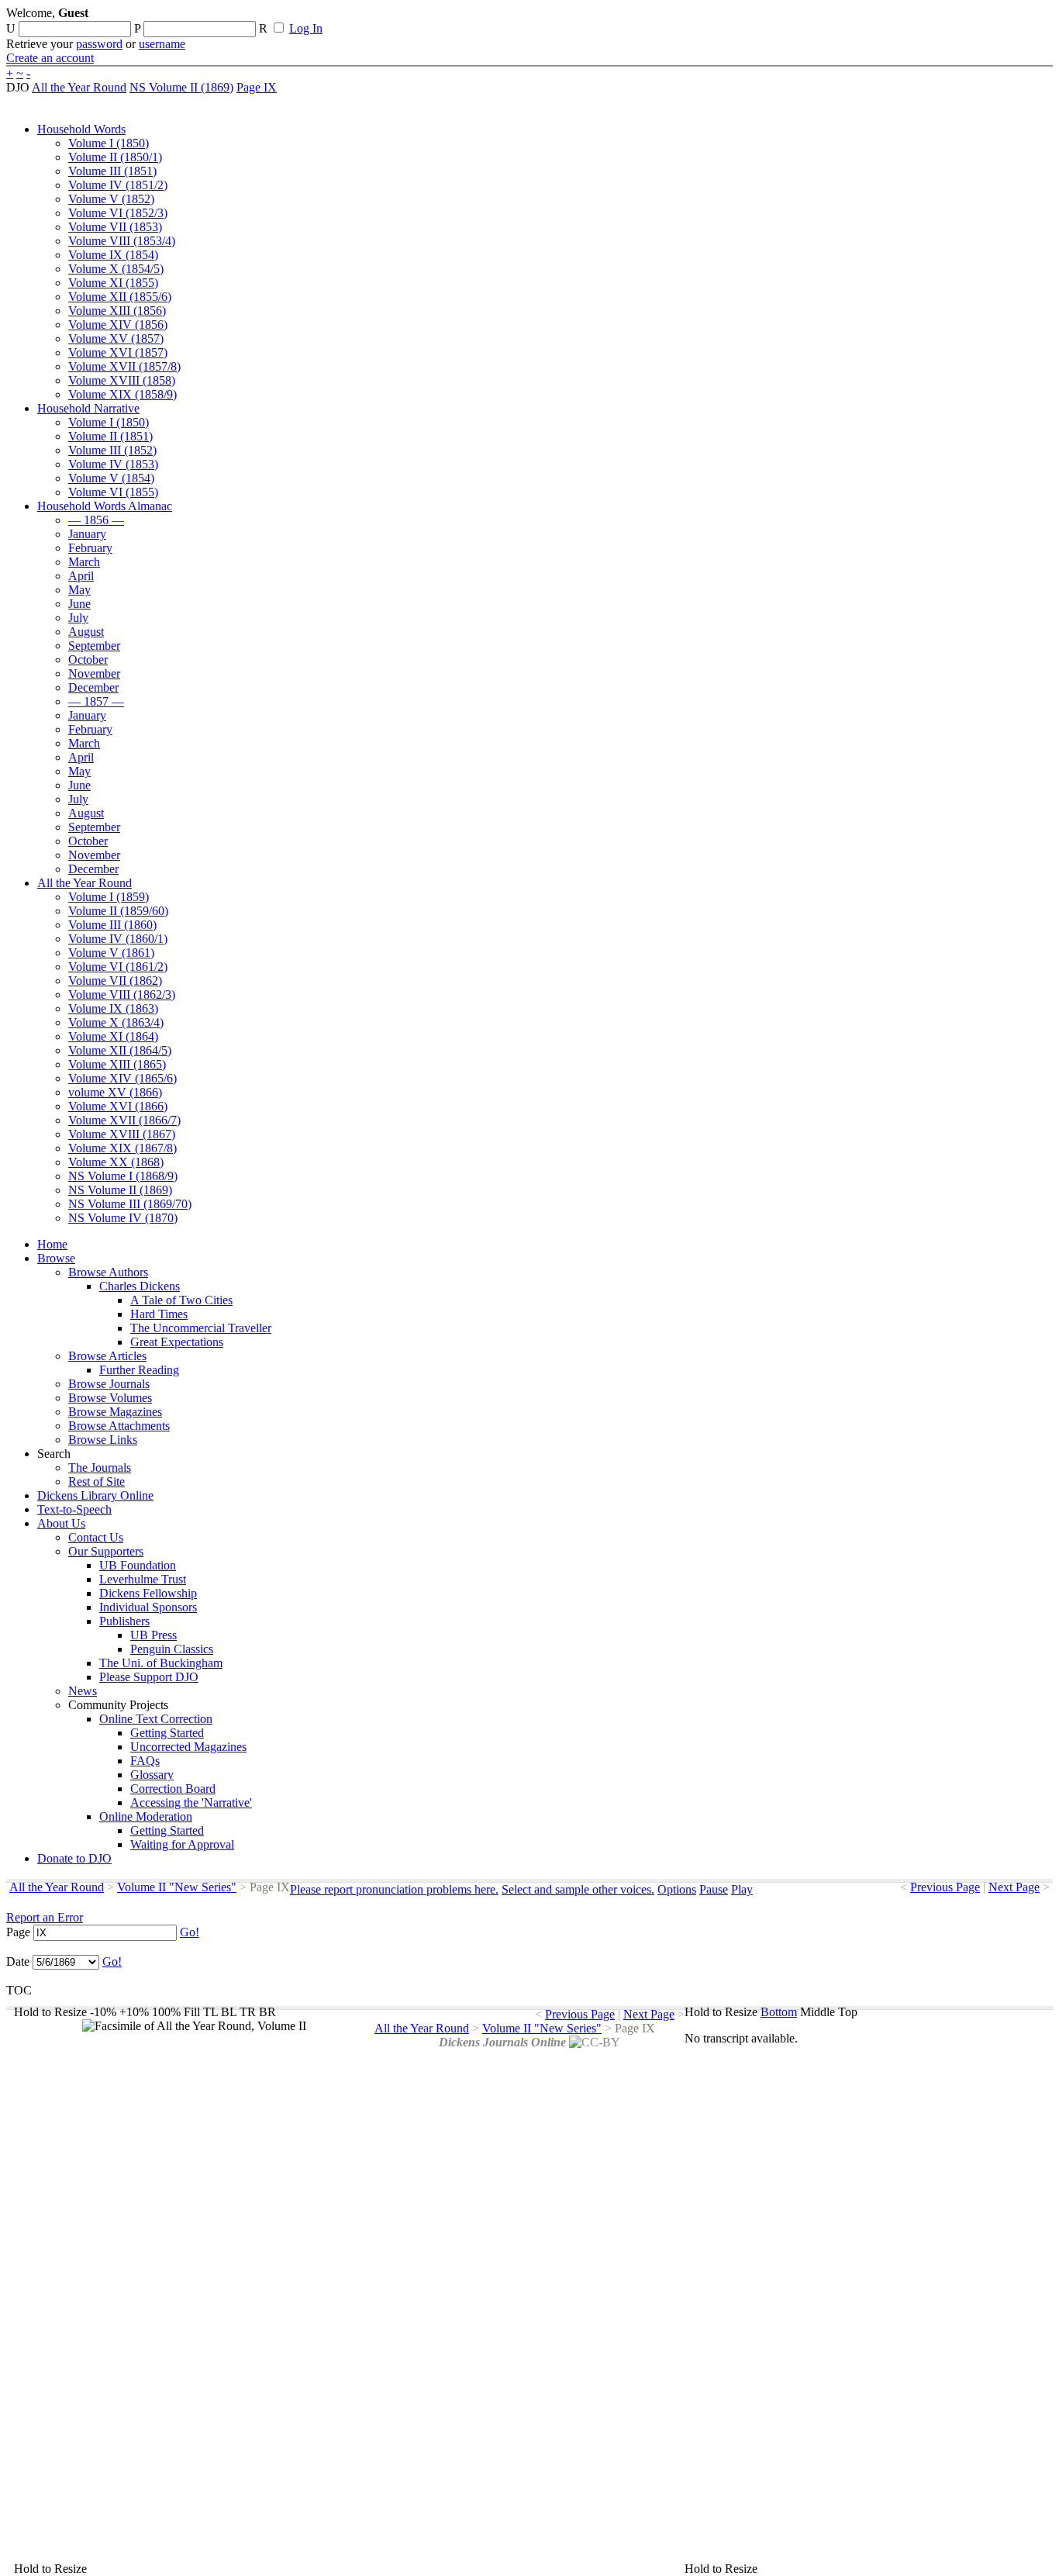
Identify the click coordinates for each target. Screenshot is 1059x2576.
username (162, 44)
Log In (306, 28)
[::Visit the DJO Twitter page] (509, 18)
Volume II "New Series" (177, 1887)
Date (18, 1961)
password (99, 44)
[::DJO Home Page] (58, 31)
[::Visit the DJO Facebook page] (482, 18)
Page (18, 1932)
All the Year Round (79, 87)
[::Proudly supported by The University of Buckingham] (973, 19)
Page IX (257, 87)
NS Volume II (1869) (181, 87)
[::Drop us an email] (537, 18)
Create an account (50, 58)
